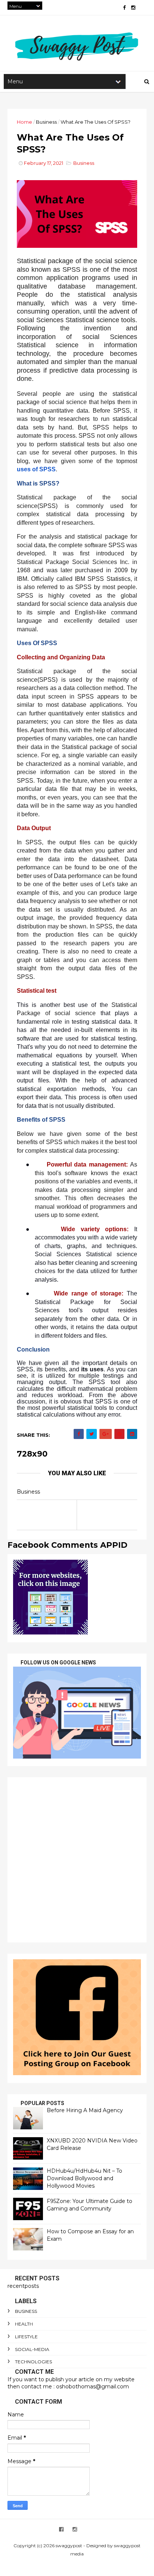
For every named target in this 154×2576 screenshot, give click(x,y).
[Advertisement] (77, 1860)
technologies (33, 2362)
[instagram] (133, 8)
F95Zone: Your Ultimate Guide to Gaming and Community (90, 2205)
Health (24, 2324)
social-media (32, 2349)
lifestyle (26, 2337)
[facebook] (124, 8)
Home (24, 122)
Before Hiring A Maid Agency (85, 2110)
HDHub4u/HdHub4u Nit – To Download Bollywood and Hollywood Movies (84, 2178)
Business (46, 122)
